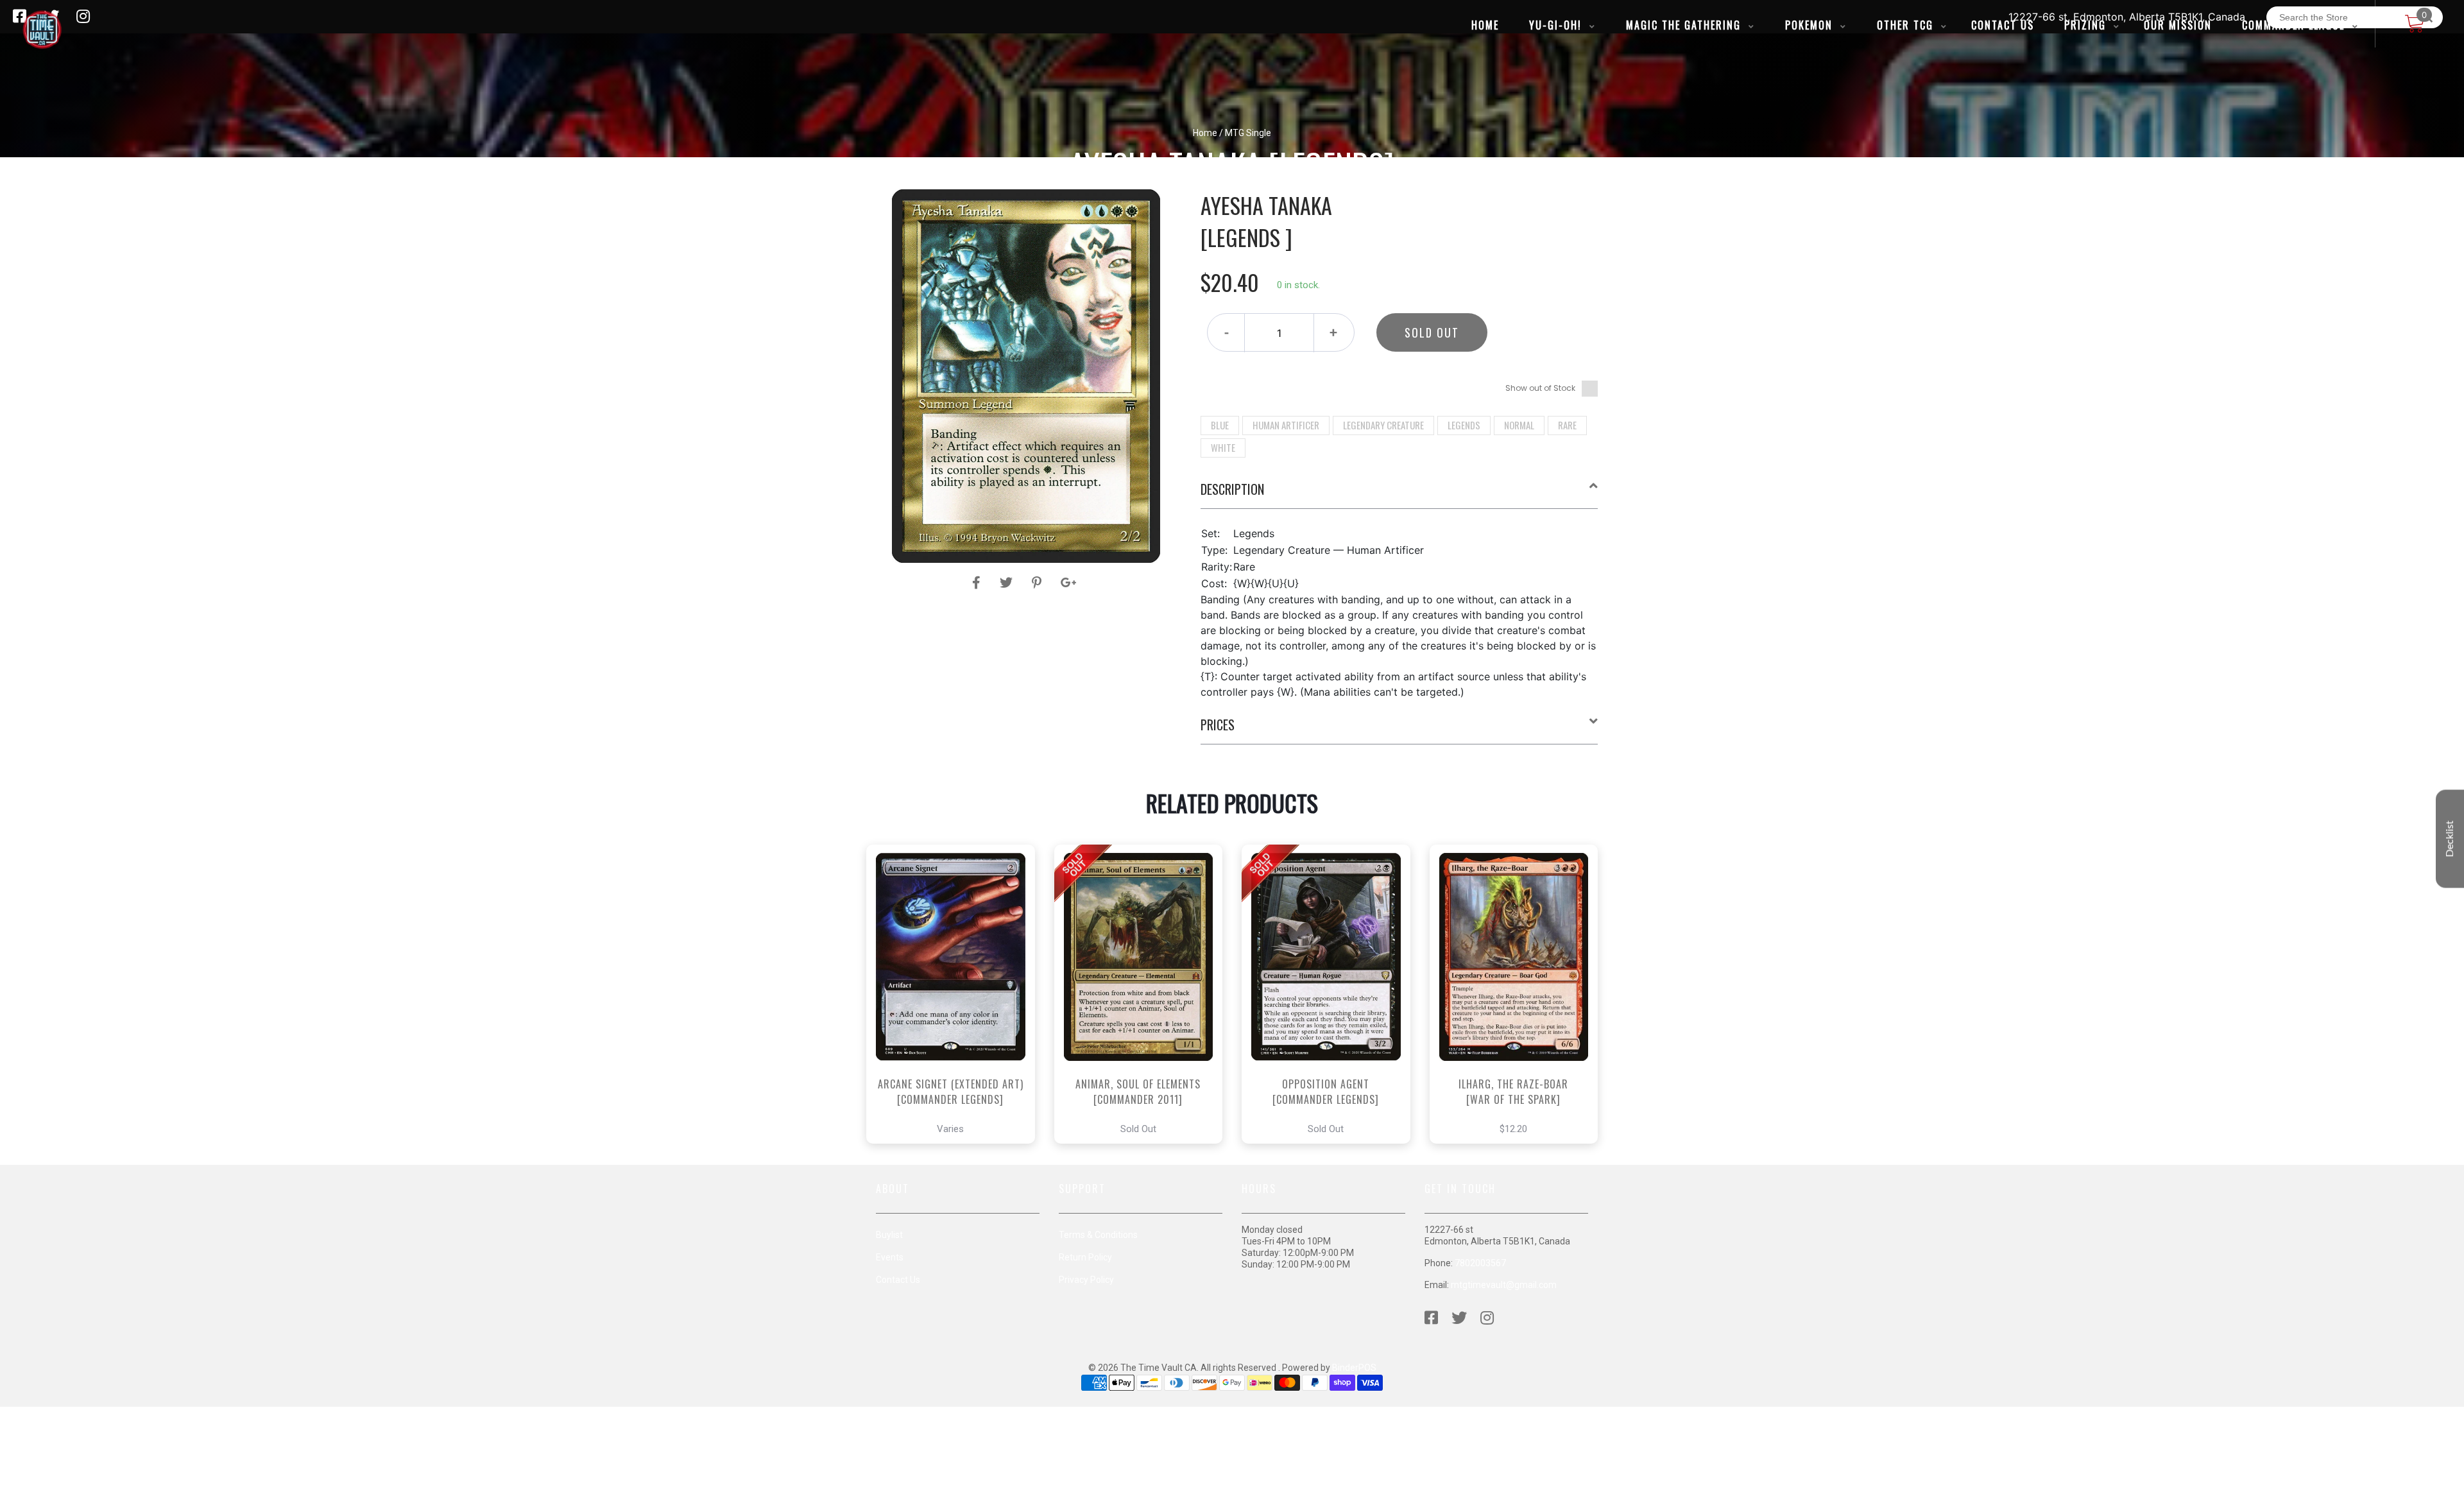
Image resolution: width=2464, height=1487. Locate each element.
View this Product (956, 1030)
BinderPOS (1354, 1368)
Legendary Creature (1383, 425)
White (1223, 447)
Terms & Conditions (1098, 1235)
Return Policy (1085, 1257)
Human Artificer (1286, 425)
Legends (1464, 425)
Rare (1567, 425)
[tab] (1399, 494)
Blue (1220, 425)
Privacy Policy (1086, 1280)
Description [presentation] (1232, 489)
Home (1205, 133)
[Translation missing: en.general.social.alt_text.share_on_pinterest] (1039, 583)
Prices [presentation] (1218, 725)
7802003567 (1480, 1263)
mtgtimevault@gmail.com (1504, 1285)
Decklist (2450, 838)
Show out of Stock (1540, 388)
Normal (1519, 425)
